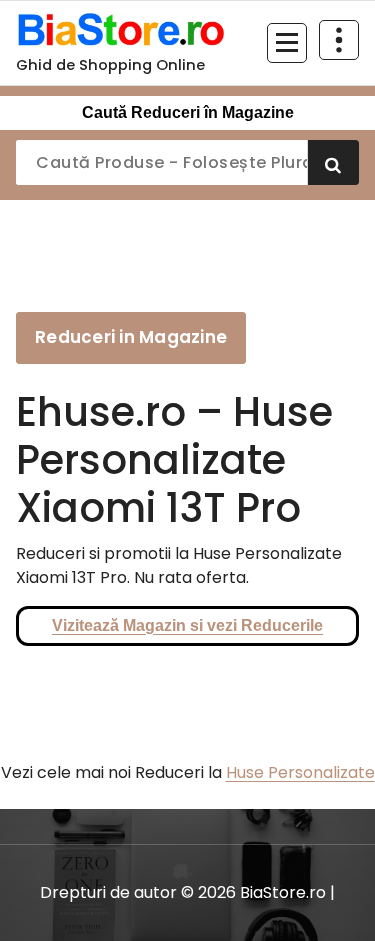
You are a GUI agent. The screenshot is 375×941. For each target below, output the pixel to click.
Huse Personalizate (300, 772)
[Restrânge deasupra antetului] (339, 40)
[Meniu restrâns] (287, 43)
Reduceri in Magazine (131, 337)
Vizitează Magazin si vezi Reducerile (187, 625)
